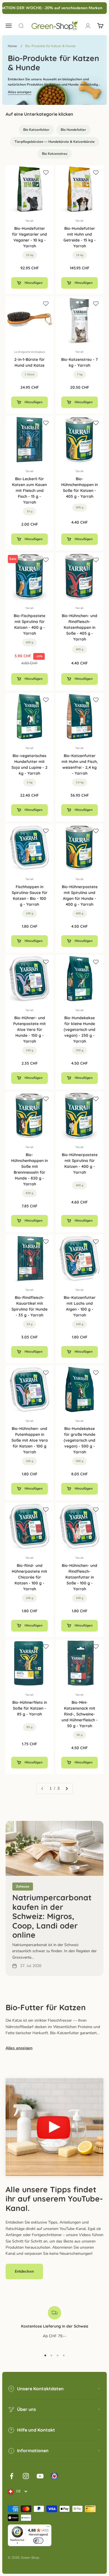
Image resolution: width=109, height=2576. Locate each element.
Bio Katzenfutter (36, 130)
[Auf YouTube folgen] (40, 2476)
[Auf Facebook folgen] (12, 2476)
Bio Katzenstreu (55, 154)
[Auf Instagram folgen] (26, 2476)
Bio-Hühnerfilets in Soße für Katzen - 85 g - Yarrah (30, 1708)
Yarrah (29, 221)
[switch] (38, 2541)
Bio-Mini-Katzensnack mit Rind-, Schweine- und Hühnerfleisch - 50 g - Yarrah (80, 1714)
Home (12, 46)
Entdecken (24, 2271)
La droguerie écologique (30, 352)
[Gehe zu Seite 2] (67, 1789)
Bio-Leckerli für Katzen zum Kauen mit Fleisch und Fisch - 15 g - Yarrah (29, 490)
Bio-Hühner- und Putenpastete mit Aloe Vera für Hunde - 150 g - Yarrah (29, 1030)
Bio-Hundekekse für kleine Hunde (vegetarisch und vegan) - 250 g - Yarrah (80, 1030)
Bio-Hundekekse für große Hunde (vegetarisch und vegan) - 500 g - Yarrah (80, 1440)
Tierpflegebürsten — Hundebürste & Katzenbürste (55, 142)
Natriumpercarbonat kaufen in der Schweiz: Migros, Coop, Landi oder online (52, 1916)
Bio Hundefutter (73, 130)
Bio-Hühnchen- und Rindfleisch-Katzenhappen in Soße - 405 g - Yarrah (80, 627)
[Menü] (48, 2528)
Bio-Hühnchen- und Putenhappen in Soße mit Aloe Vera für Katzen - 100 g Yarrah (30, 1440)
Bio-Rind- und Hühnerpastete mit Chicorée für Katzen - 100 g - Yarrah (29, 1577)
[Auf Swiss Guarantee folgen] (54, 2476)
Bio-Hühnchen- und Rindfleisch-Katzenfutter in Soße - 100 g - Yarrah (80, 1577)
